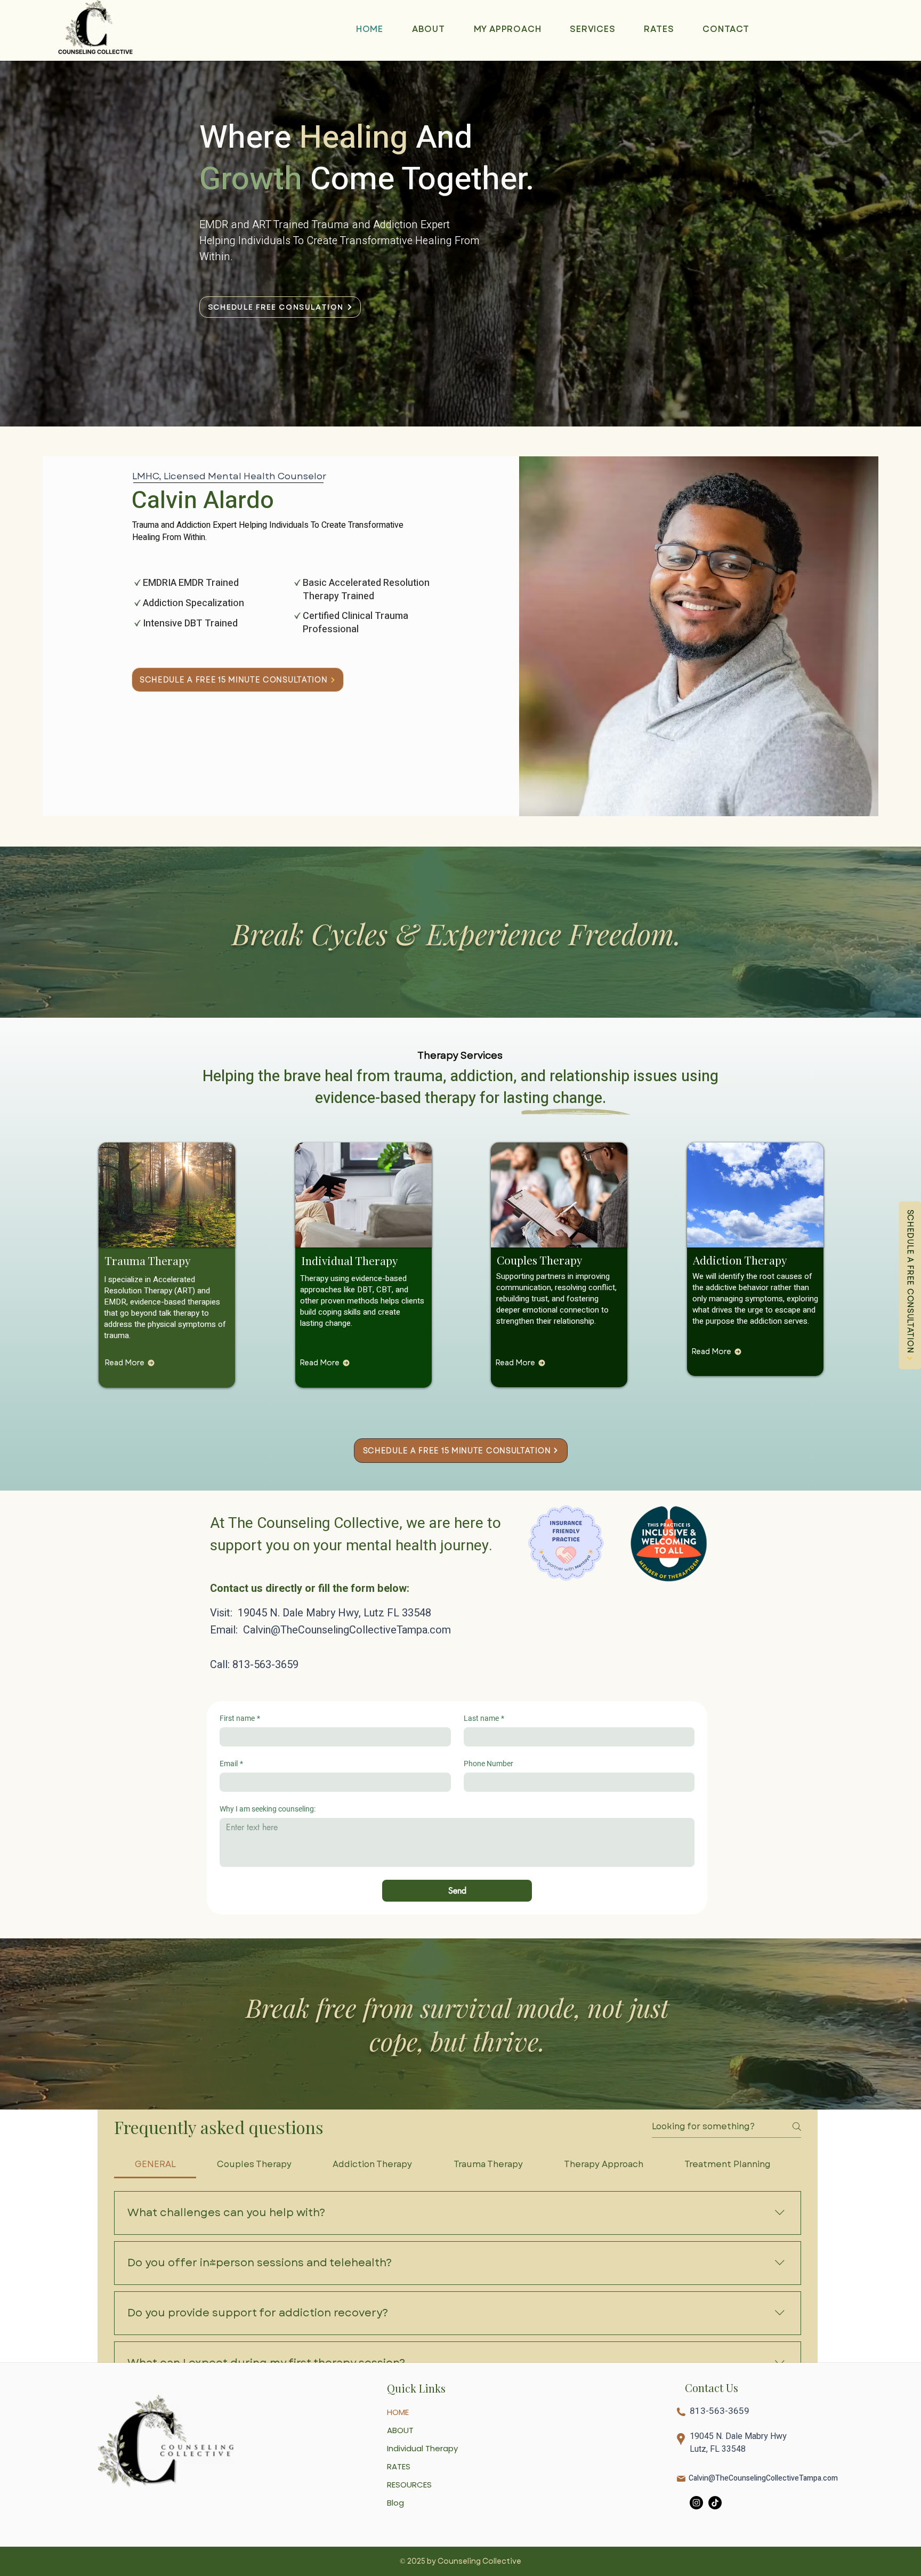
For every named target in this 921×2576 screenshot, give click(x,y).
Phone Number (488, 1764)
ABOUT (400, 2477)
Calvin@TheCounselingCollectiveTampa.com (347, 1630)
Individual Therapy (422, 2495)
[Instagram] (696, 2550)
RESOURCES (409, 2531)
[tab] (155, 2164)
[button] (592, 29)
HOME (398, 2459)
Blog (395, 2550)
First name (240, 1718)
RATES (399, 2513)
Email (231, 1764)
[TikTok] (715, 2550)
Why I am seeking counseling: (268, 1809)
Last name (484, 1718)
